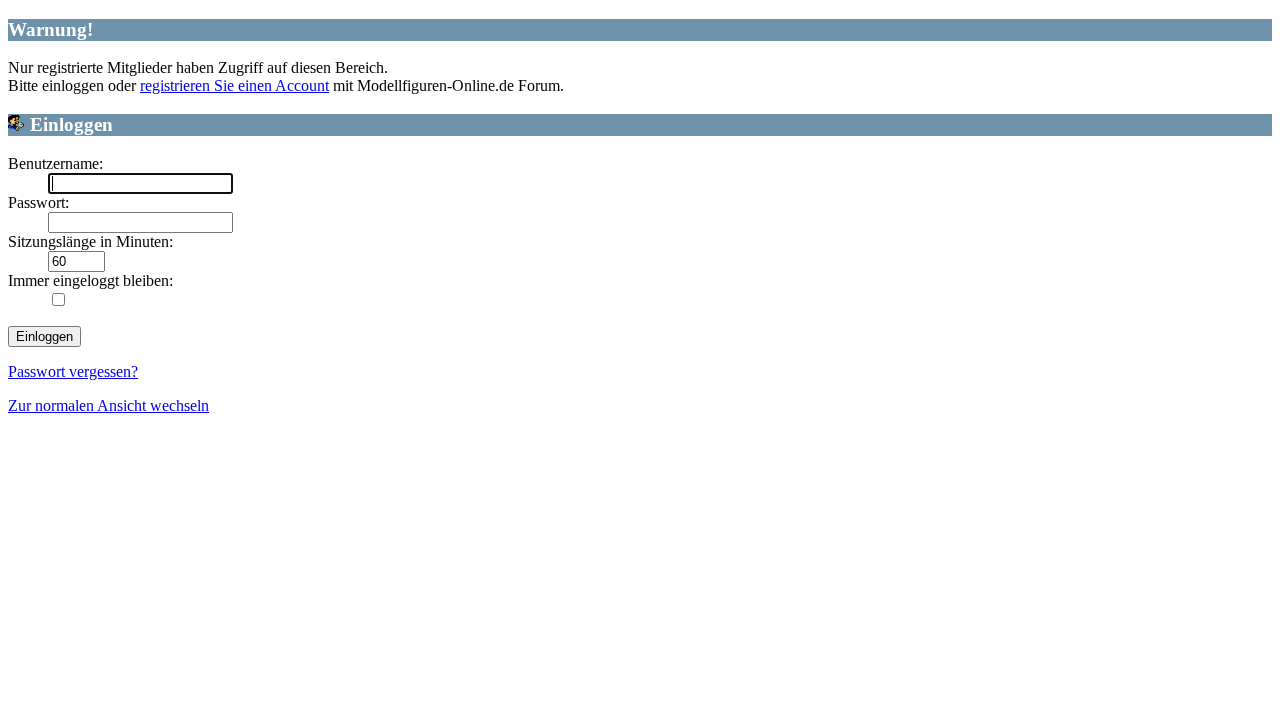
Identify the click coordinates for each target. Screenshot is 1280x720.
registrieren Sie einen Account (234, 85)
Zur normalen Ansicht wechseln (108, 405)
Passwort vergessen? (73, 371)
